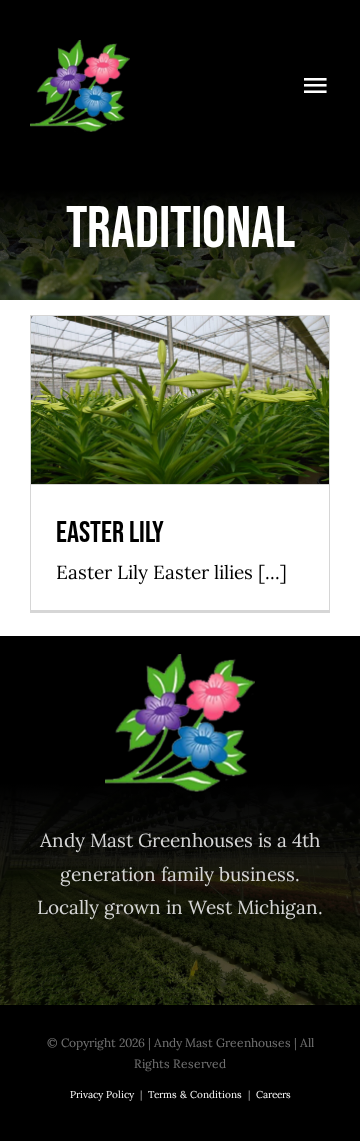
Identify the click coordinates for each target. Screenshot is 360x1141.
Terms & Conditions (195, 1094)
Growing (180, 437)
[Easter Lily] (180, 400)
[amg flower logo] (80, 49)
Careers (273, 1094)
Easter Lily (180, 366)
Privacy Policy (102, 1094)
